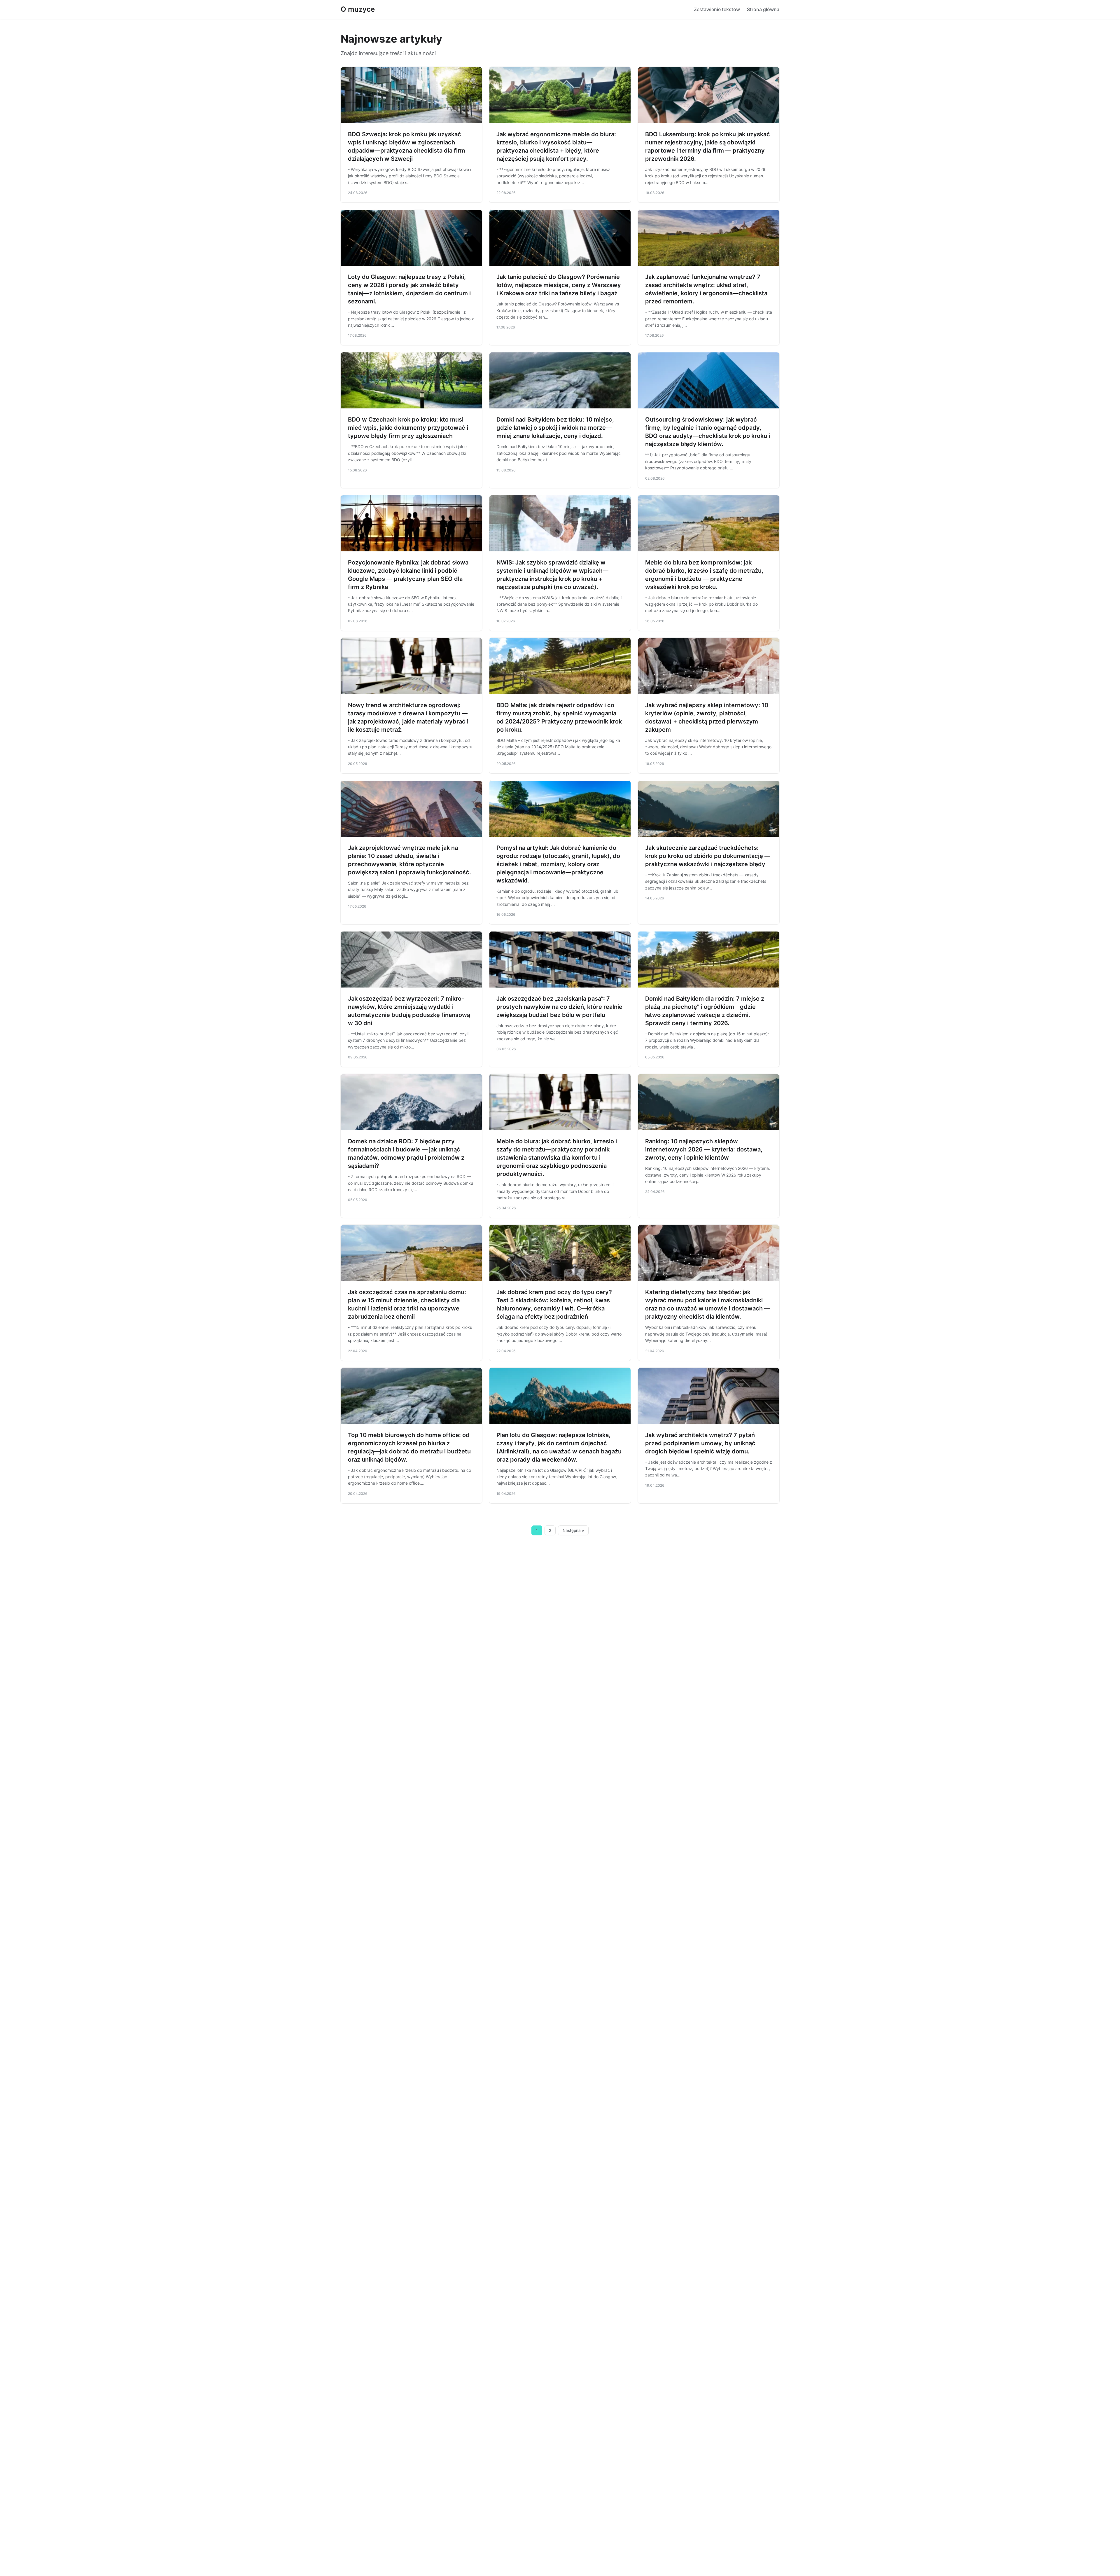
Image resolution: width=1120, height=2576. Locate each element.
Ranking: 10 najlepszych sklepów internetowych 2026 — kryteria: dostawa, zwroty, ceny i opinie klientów (704, 1149)
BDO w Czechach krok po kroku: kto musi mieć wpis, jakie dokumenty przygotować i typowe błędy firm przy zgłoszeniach (408, 428)
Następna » (573, 1530)
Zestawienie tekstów (717, 9)
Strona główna (763, 9)
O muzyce (358, 9)
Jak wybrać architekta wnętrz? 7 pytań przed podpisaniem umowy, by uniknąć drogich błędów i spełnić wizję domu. (700, 1443)
